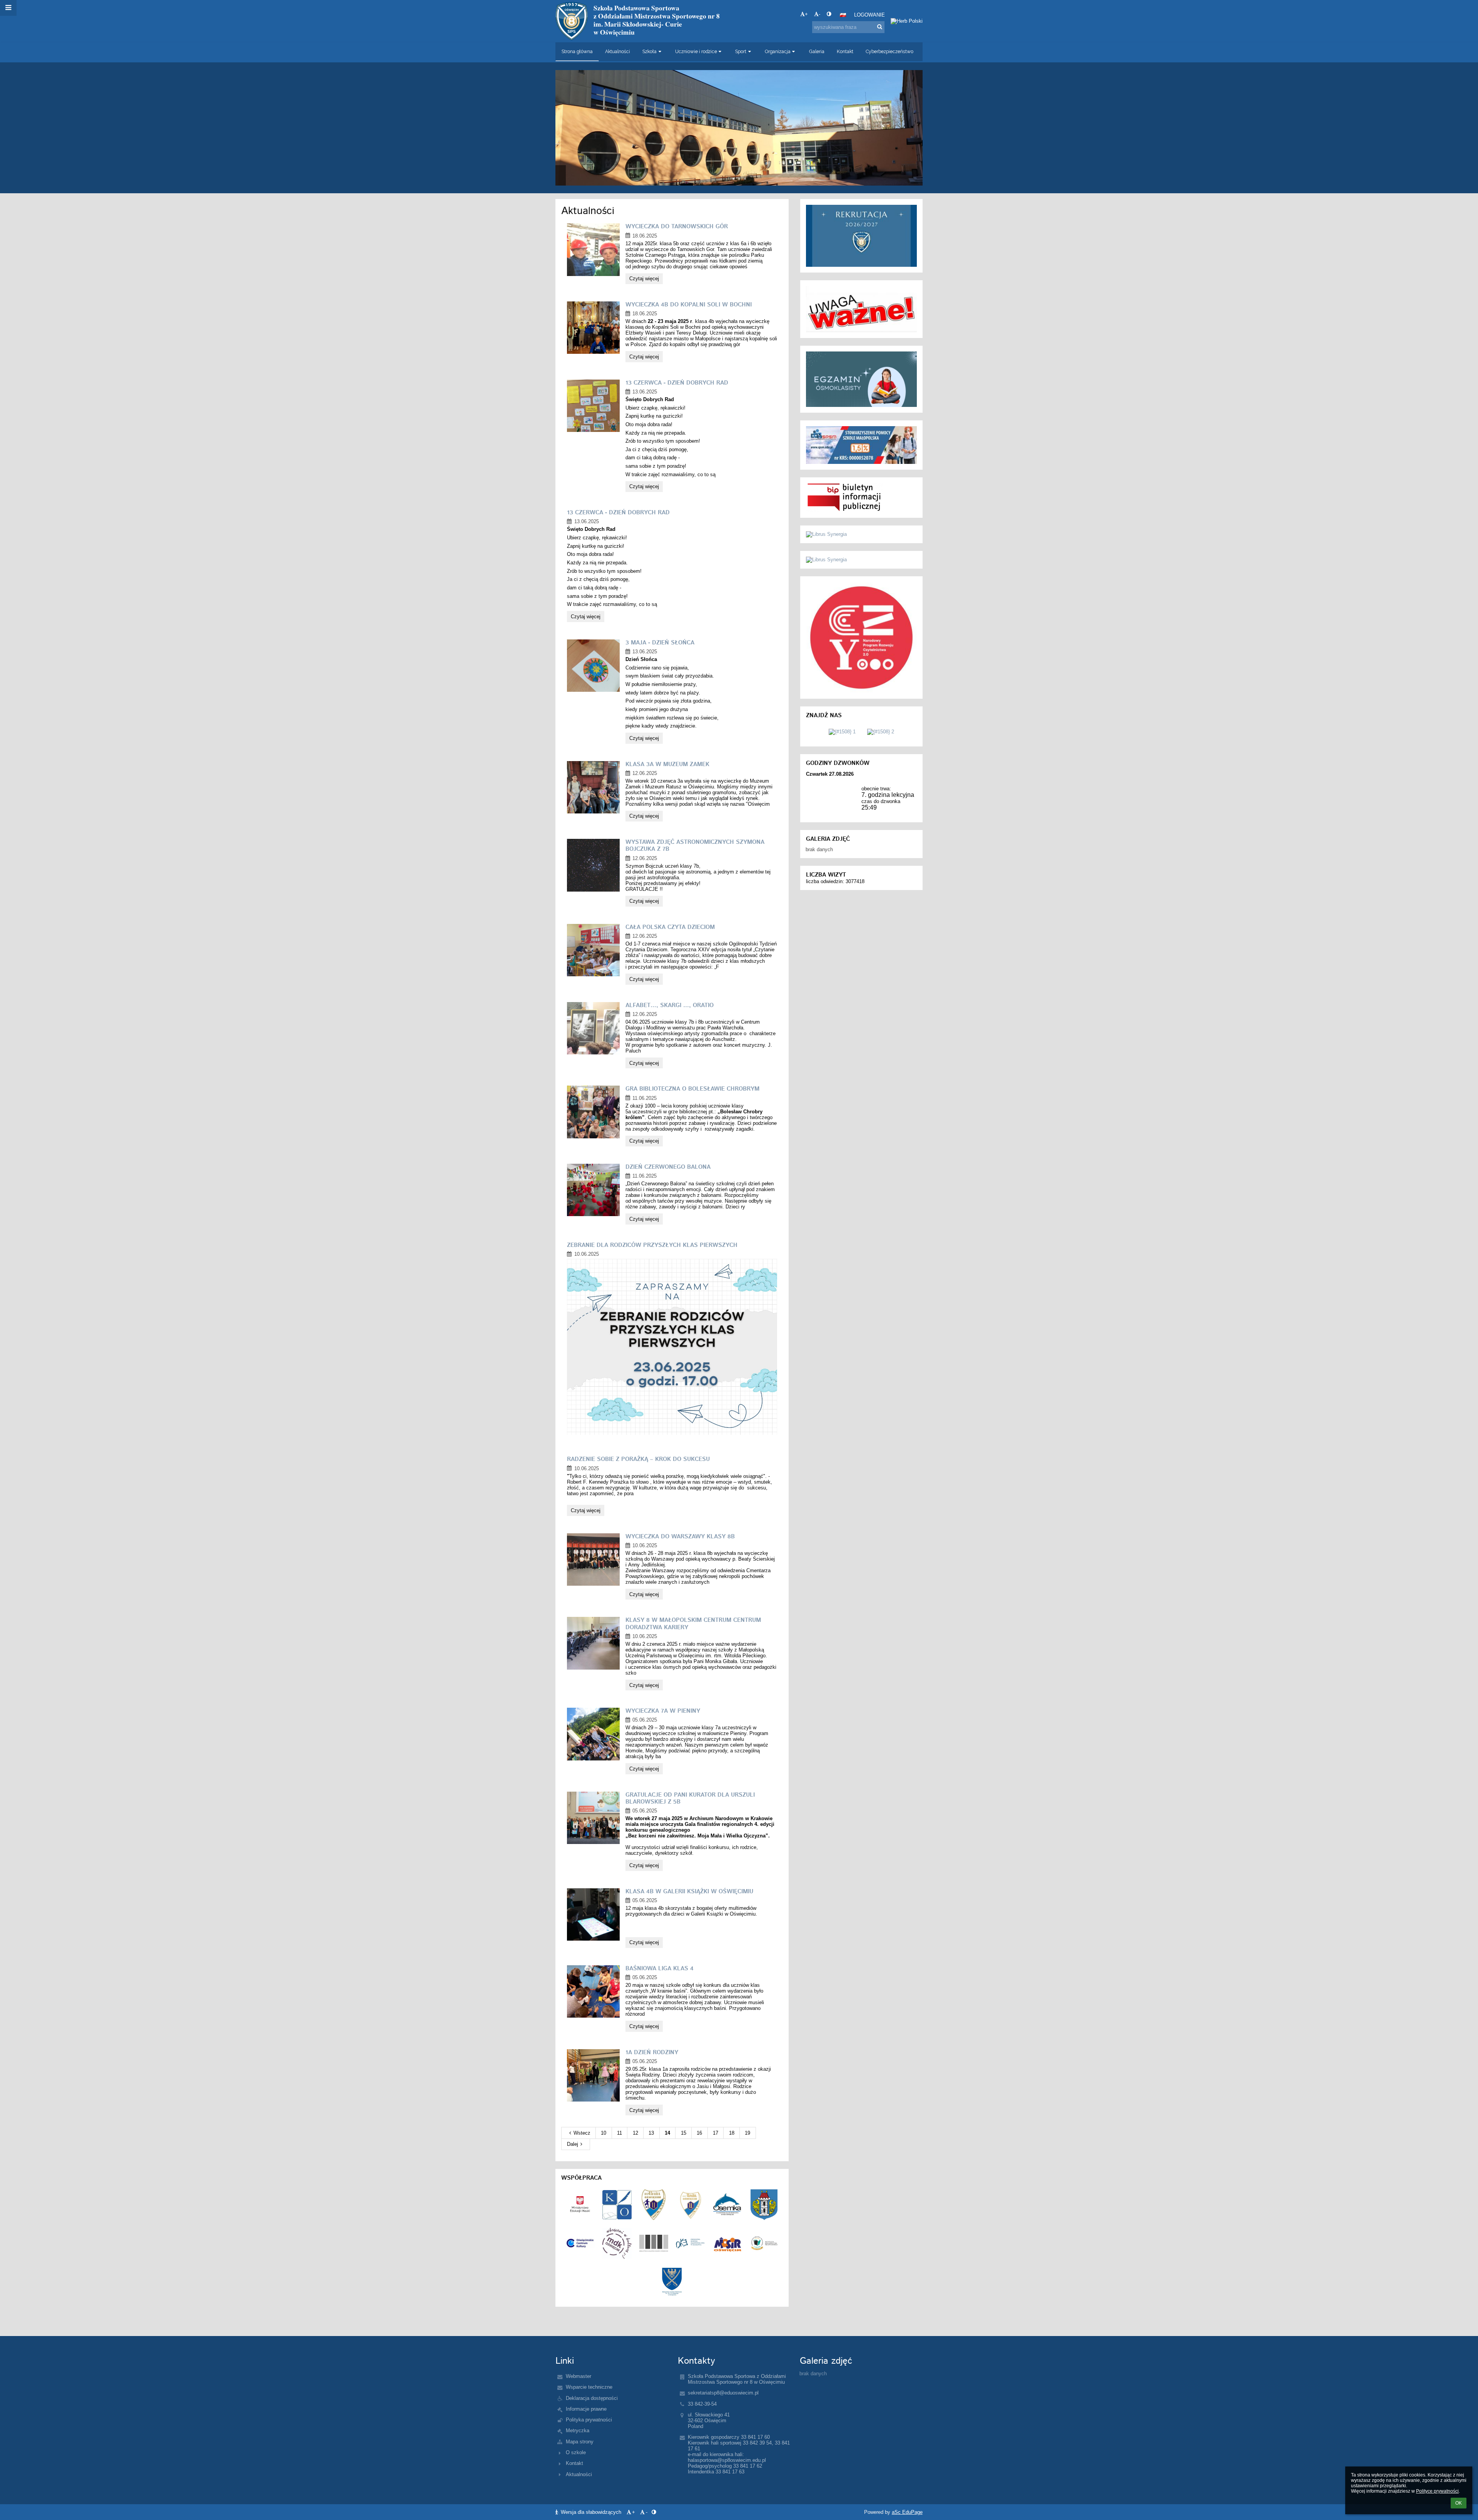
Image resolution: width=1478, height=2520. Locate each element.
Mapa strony (580, 2442)
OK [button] (1459, 2503)
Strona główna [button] (577, 52)
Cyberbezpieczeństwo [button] (889, 52)
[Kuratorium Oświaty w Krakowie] (617, 2205)
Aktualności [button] (618, 52)
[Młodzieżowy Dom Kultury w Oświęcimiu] (617, 2243)
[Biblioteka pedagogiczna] (764, 2243)
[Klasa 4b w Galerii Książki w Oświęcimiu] (593, 1914)
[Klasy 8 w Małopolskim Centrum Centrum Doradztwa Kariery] (593, 1643)
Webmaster (578, 2376)
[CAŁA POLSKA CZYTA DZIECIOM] (593, 950)
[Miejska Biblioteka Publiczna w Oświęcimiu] (654, 2243)
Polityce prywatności (1437, 2491)
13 (651, 2133)
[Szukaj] (880, 27)
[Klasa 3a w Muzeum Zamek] (593, 787)
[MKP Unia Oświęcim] (654, 2205)
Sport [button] (741, 52)
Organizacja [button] (778, 52)
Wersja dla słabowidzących (591, 2512)
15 (684, 2133)
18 (732, 2133)
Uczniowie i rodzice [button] (696, 52)
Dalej (573, 2144)
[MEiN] (580, 2205)
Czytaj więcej (644, 280)
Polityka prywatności (589, 2420)
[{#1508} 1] (842, 732)
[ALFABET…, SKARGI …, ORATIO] (593, 1028)
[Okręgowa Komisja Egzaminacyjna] (691, 2243)
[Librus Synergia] (861, 236)
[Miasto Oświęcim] (764, 2205)
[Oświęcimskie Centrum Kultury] (580, 2243)
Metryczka (578, 2430)
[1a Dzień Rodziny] (593, 2075)
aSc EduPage (907, 2512)
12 (635, 2133)
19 (747, 2133)
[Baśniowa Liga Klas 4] (593, 1991)
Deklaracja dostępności (592, 2398)
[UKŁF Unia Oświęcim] (691, 2205)
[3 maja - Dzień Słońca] (593, 666)
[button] (829, 14)
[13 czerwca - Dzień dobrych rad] (593, 406)
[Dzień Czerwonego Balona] (593, 1190)
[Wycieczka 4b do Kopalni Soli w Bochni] (593, 328)
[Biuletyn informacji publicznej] (861, 498)
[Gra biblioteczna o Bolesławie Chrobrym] (593, 1112)
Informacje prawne (586, 2409)
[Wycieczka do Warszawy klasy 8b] (593, 1560)
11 (619, 2133)
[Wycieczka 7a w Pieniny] (593, 1734)
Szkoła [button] (650, 52)
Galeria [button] (817, 52)
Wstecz (582, 2133)
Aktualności (579, 2474)
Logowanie (869, 15)
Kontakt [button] (845, 52)
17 (716, 2133)
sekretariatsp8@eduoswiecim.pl (723, 2393)
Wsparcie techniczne (589, 2387)
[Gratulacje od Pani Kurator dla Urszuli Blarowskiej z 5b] (593, 1818)
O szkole (576, 2452)
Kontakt (574, 2463)
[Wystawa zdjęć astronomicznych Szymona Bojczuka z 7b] (593, 865)
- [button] (819, 14)
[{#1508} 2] (881, 732)
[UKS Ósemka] (727, 2205)
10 (604, 2133)
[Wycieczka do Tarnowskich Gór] (593, 249)
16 (699, 2133)
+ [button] (806, 14)
